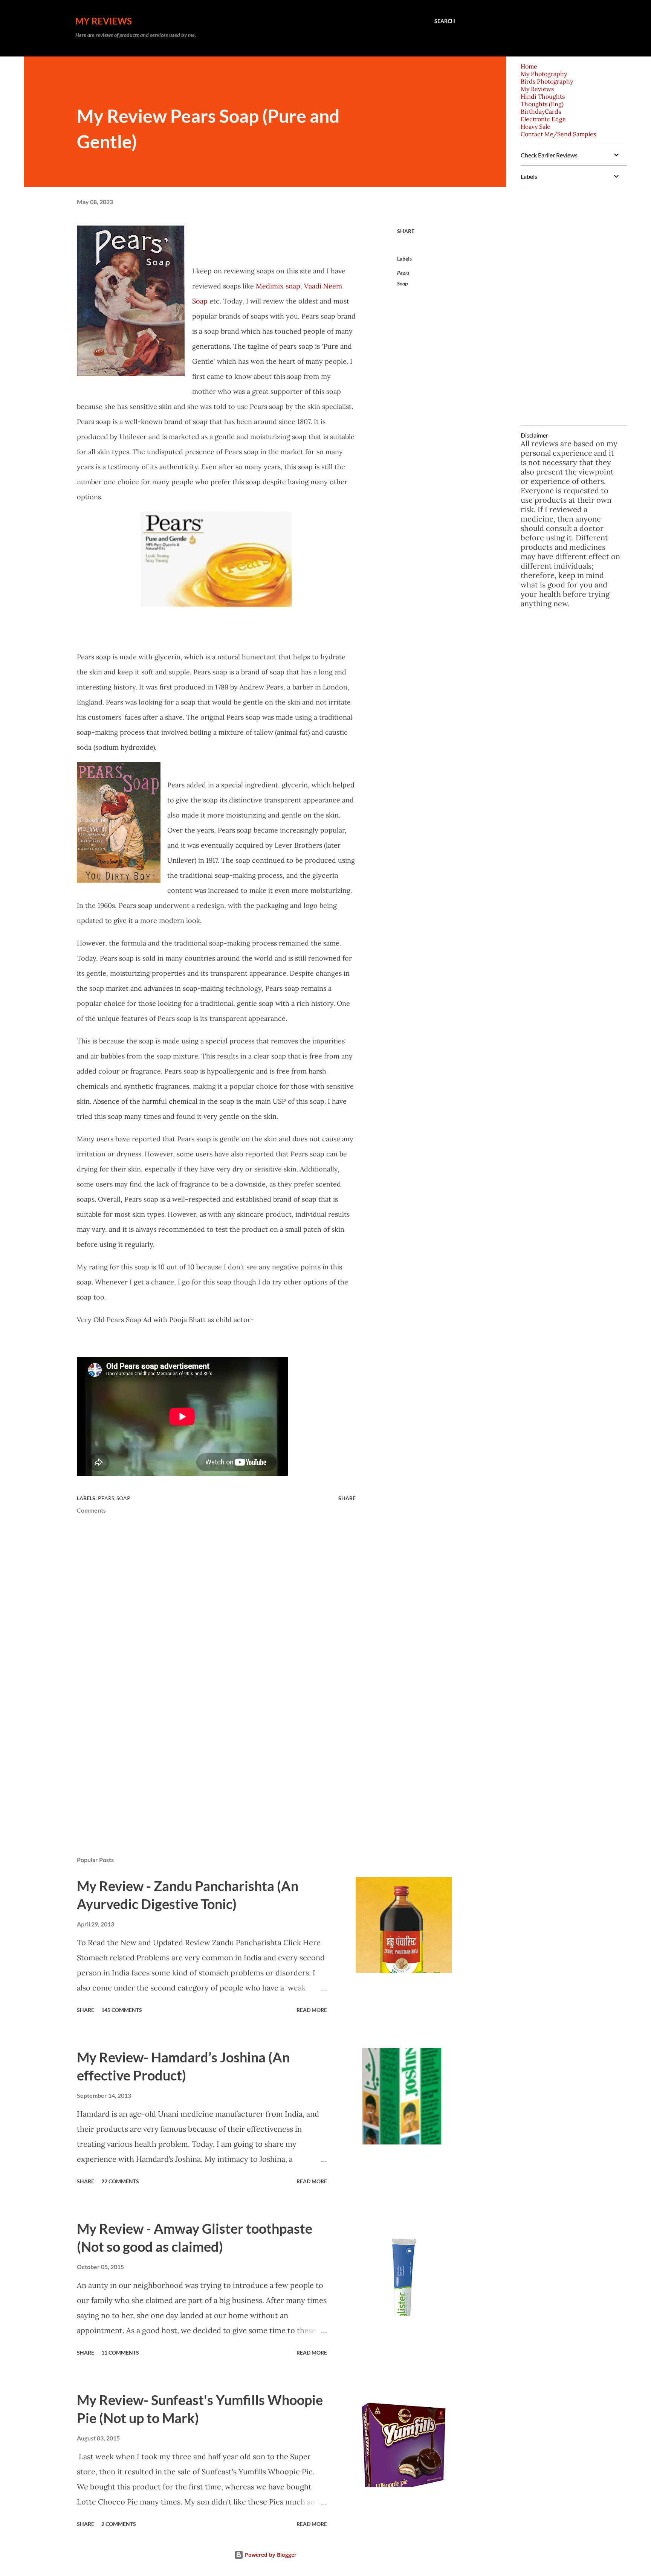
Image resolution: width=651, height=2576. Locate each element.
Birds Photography (547, 81)
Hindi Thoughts (543, 96)
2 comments (119, 2524)
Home (529, 66)
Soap (402, 283)
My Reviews (104, 21)
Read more (312, 2010)
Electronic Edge (543, 119)
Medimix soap (278, 286)
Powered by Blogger (270, 2555)
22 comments (120, 2181)
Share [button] (406, 231)
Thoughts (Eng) (542, 104)
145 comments (122, 2010)
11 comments (120, 2353)
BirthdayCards (541, 111)
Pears (403, 273)
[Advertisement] (204, 1762)
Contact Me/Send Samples (558, 134)
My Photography (544, 74)
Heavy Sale (536, 127)
